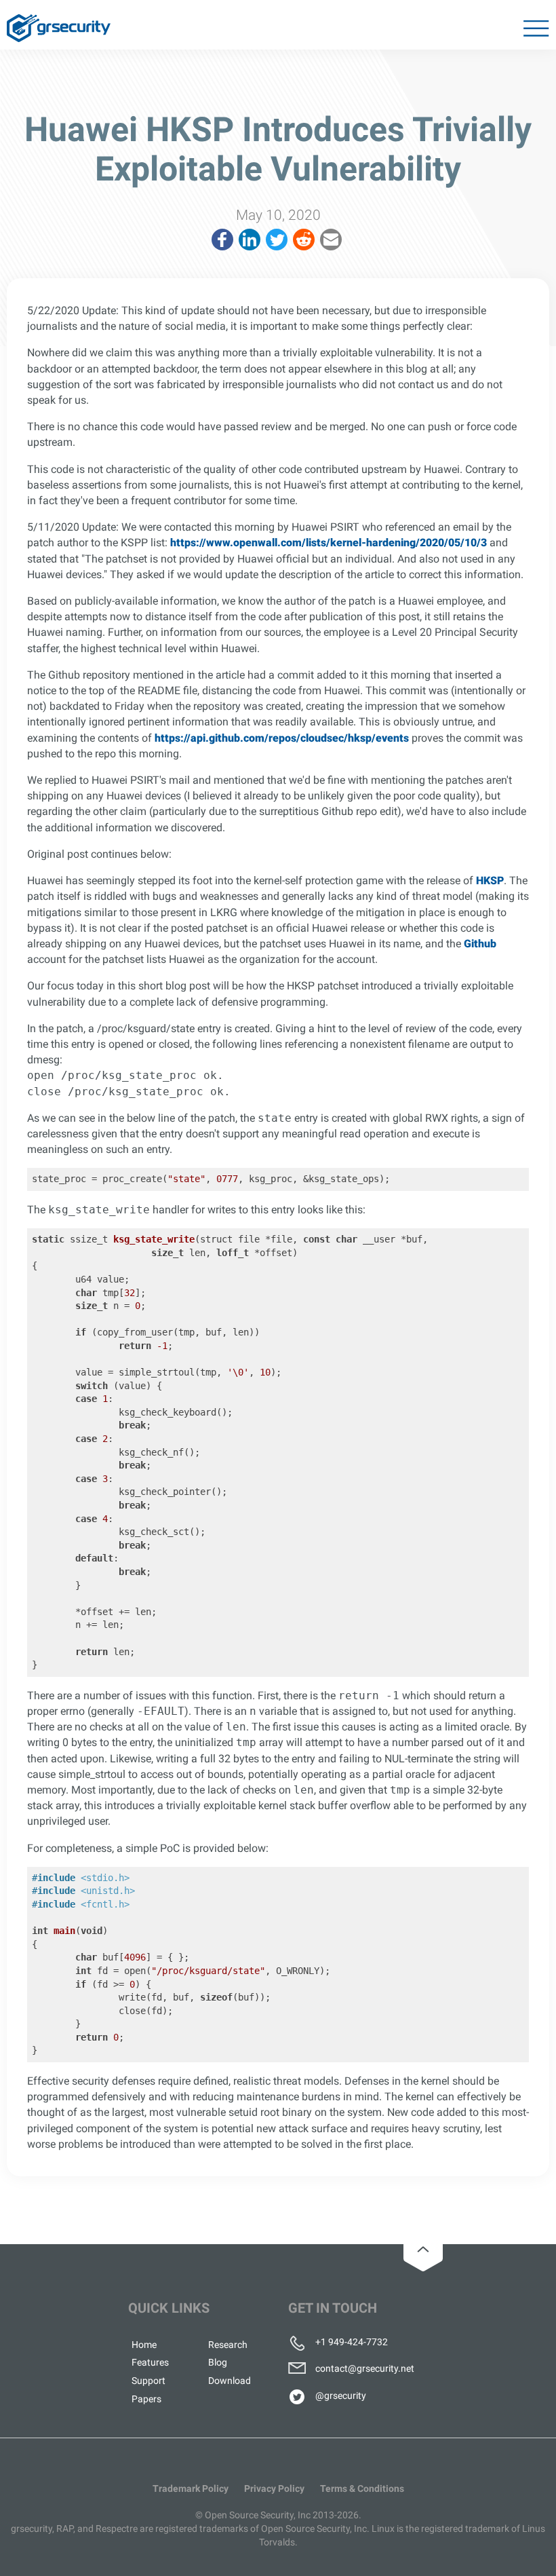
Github (480, 944)
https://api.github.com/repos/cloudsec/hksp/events (282, 738)
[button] (222, 240)
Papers (146, 2399)
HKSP (490, 880)
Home (144, 2345)
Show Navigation (535, 31)
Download (230, 2381)
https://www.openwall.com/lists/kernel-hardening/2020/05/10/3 (329, 543)
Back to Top (423, 2249)
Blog (218, 2362)
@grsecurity (341, 2395)
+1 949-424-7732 (352, 2342)
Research (228, 2345)
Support (148, 2381)
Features (150, 2362)
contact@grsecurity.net (365, 2368)
